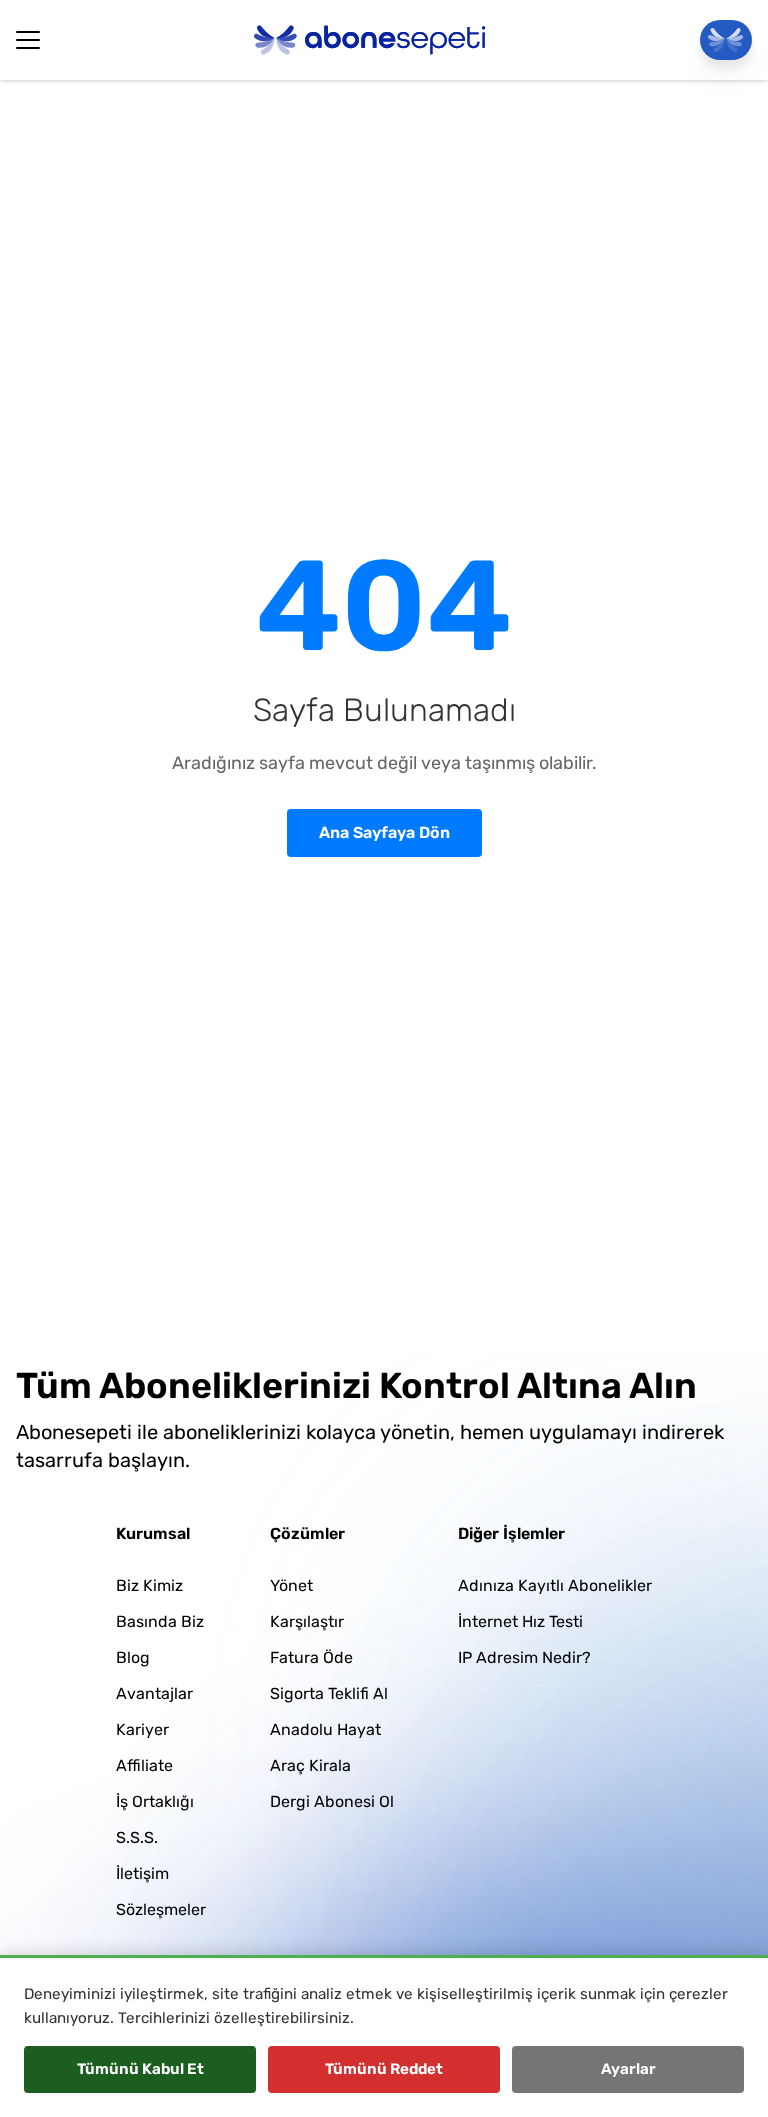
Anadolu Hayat (325, 1729)
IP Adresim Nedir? (524, 1657)
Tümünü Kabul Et (140, 2069)
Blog (133, 1657)
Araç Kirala (310, 1765)
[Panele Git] (726, 40)
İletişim (142, 1873)
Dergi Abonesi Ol (332, 1801)
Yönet (291, 1585)
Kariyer (142, 1729)
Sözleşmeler (161, 1909)
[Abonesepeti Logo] (370, 40)
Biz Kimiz (149, 1585)
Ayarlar (628, 2069)
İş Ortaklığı (155, 1801)
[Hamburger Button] (28, 40)
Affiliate (144, 1765)
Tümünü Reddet (384, 2069)
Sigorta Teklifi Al (329, 1693)
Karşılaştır (307, 1621)
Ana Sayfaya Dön (384, 832)
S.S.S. (137, 1837)
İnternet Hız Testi (520, 1621)
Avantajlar (154, 1693)
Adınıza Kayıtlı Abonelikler (555, 1585)
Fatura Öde (311, 1657)
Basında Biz (160, 1621)
